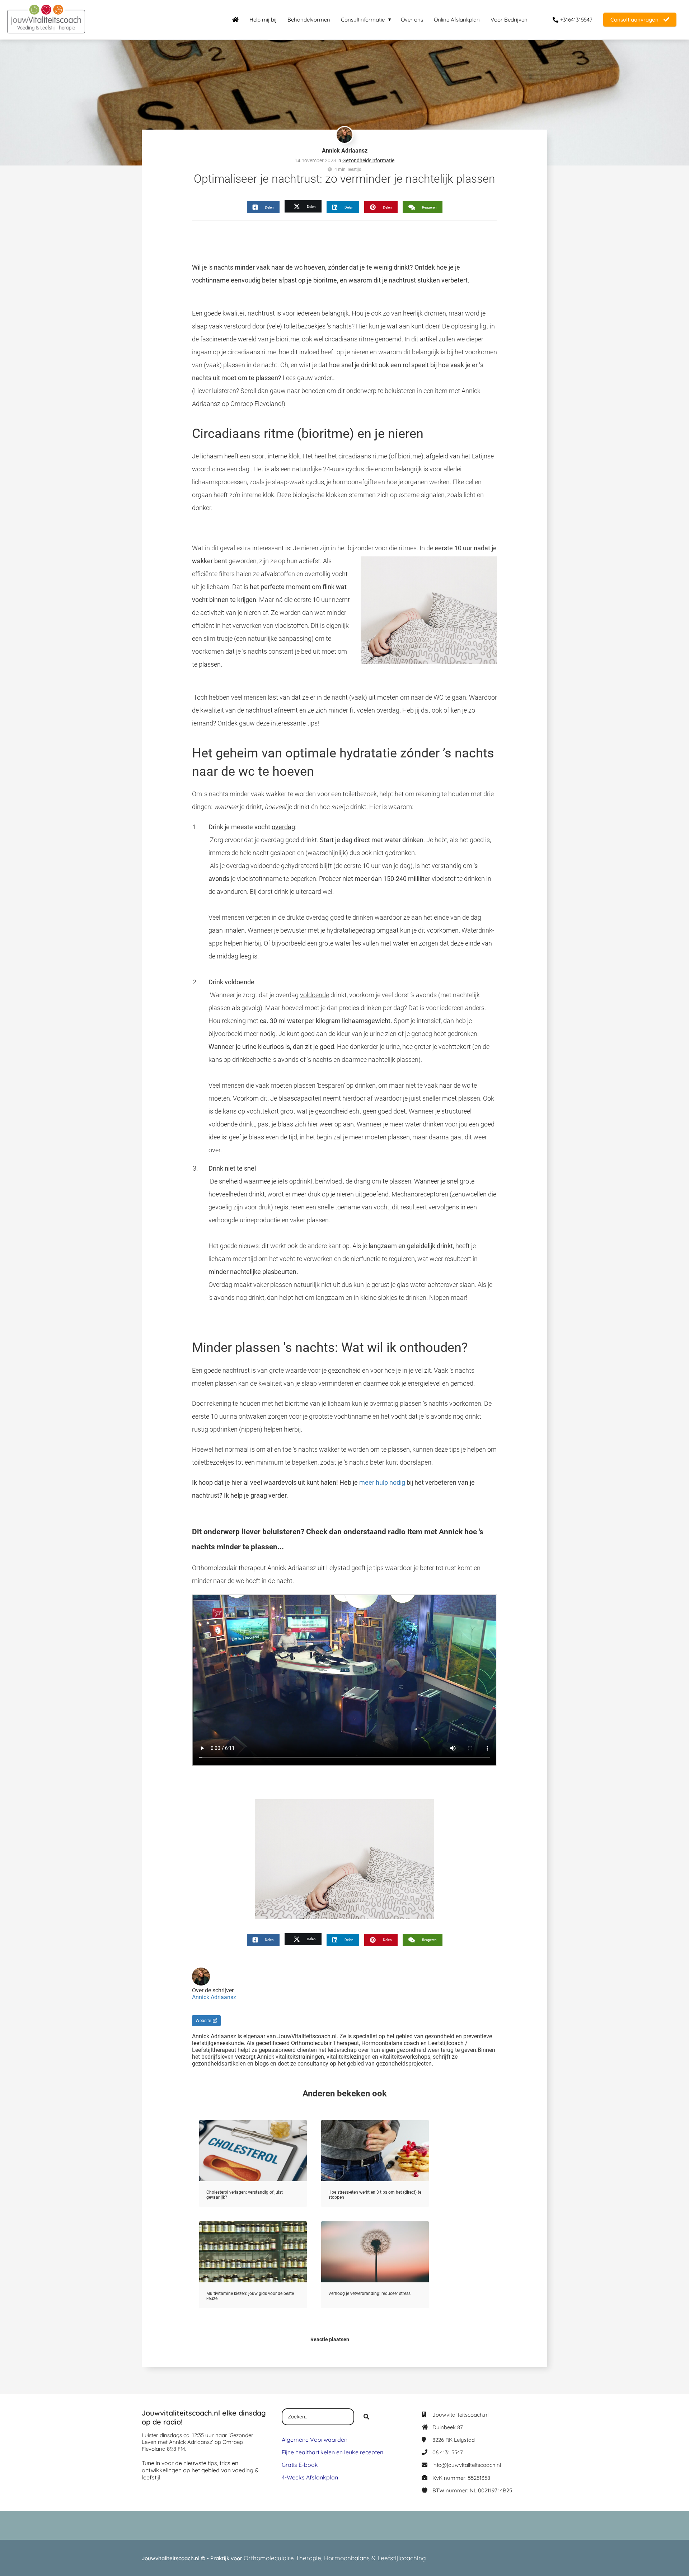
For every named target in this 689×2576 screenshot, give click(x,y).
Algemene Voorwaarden (315, 2440)
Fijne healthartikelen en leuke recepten (332, 2452)
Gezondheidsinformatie (368, 160)
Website (203, 2021)
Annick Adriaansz (345, 151)
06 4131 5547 (448, 2452)
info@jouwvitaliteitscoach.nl (467, 2465)
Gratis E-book (300, 2465)
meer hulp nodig (382, 1482)
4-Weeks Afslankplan (310, 2477)
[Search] (366, 2417)
